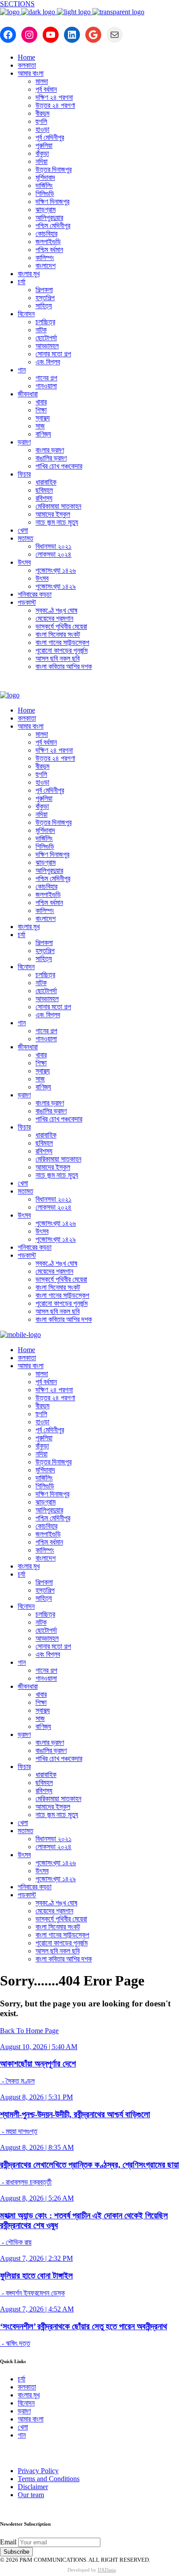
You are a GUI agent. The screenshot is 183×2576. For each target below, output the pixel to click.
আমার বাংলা (31, 2419)
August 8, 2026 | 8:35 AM (37, 2147)
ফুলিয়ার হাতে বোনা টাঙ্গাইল (36, 2276)
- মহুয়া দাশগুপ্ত (19, 2131)
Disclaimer (33, 2487)
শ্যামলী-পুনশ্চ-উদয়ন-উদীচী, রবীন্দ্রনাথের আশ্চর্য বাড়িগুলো (75, 2114)
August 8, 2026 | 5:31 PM (36, 2097)
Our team (31, 2495)
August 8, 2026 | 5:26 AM (37, 2198)
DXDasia (107, 2570)
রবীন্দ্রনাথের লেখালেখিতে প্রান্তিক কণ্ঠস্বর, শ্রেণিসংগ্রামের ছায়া (90, 2165)
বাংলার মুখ (29, 2395)
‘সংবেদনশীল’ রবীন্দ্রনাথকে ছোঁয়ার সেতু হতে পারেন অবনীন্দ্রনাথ (84, 2326)
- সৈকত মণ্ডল (17, 2081)
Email (8, 2542)
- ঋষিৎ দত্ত (15, 2343)
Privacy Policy (38, 2471)
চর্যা (22, 2379)
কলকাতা (27, 2387)
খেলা (23, 2427)
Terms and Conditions (49, 2479)
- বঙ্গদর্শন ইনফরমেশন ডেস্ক (32, 2293)
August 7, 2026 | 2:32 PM (36, 2258)
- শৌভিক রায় (16, 2242)
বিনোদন (26, 2403)
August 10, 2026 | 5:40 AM (39, 2047)
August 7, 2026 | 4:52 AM (37, 2309)
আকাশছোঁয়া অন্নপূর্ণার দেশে (38, 2064)
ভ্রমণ (24, 2411)
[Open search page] (91, 685)
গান (22, 2435)
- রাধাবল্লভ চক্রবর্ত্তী (26, 2182)
